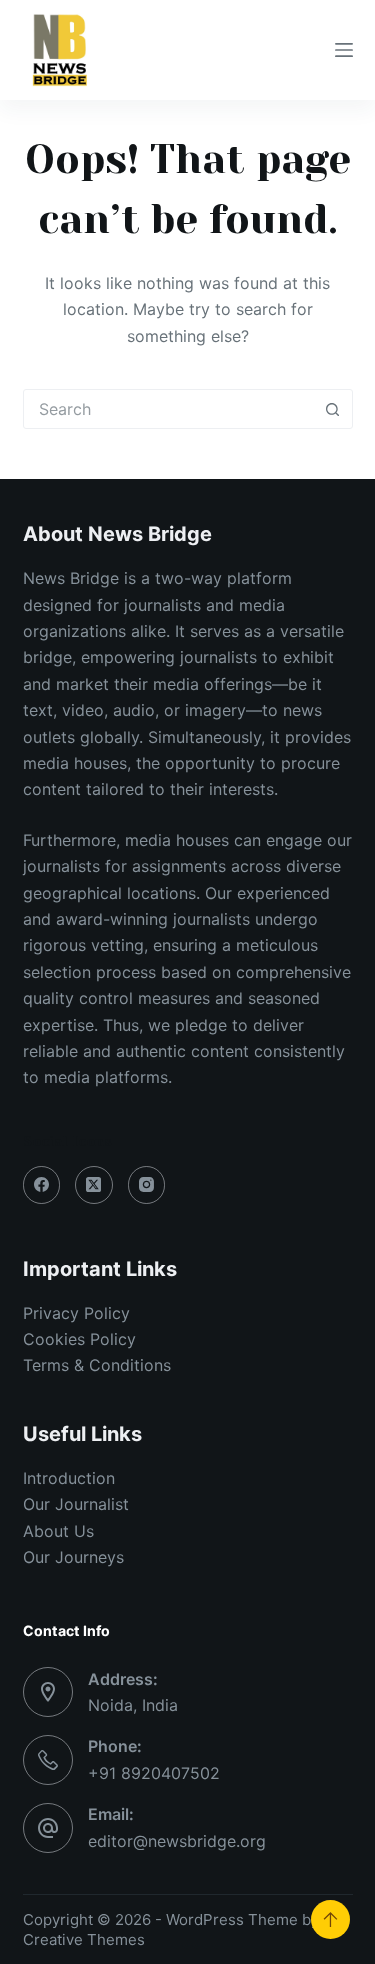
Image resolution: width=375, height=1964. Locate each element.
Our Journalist (76, 1504)
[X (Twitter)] (94, 1185)
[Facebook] (42, 1185)
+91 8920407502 (154, 1773)
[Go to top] (330, 1919)
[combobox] (169, 409)
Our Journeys (73, 1557)
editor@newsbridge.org (177, 1841)
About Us (58, 1531)
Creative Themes (84, 1939)
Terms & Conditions (97, 1365)
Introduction (69, 1478)
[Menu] (344, 50)
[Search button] (333, 409)
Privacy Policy (76, 1313)
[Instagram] (147, 1185)
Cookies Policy (79, 1339)
